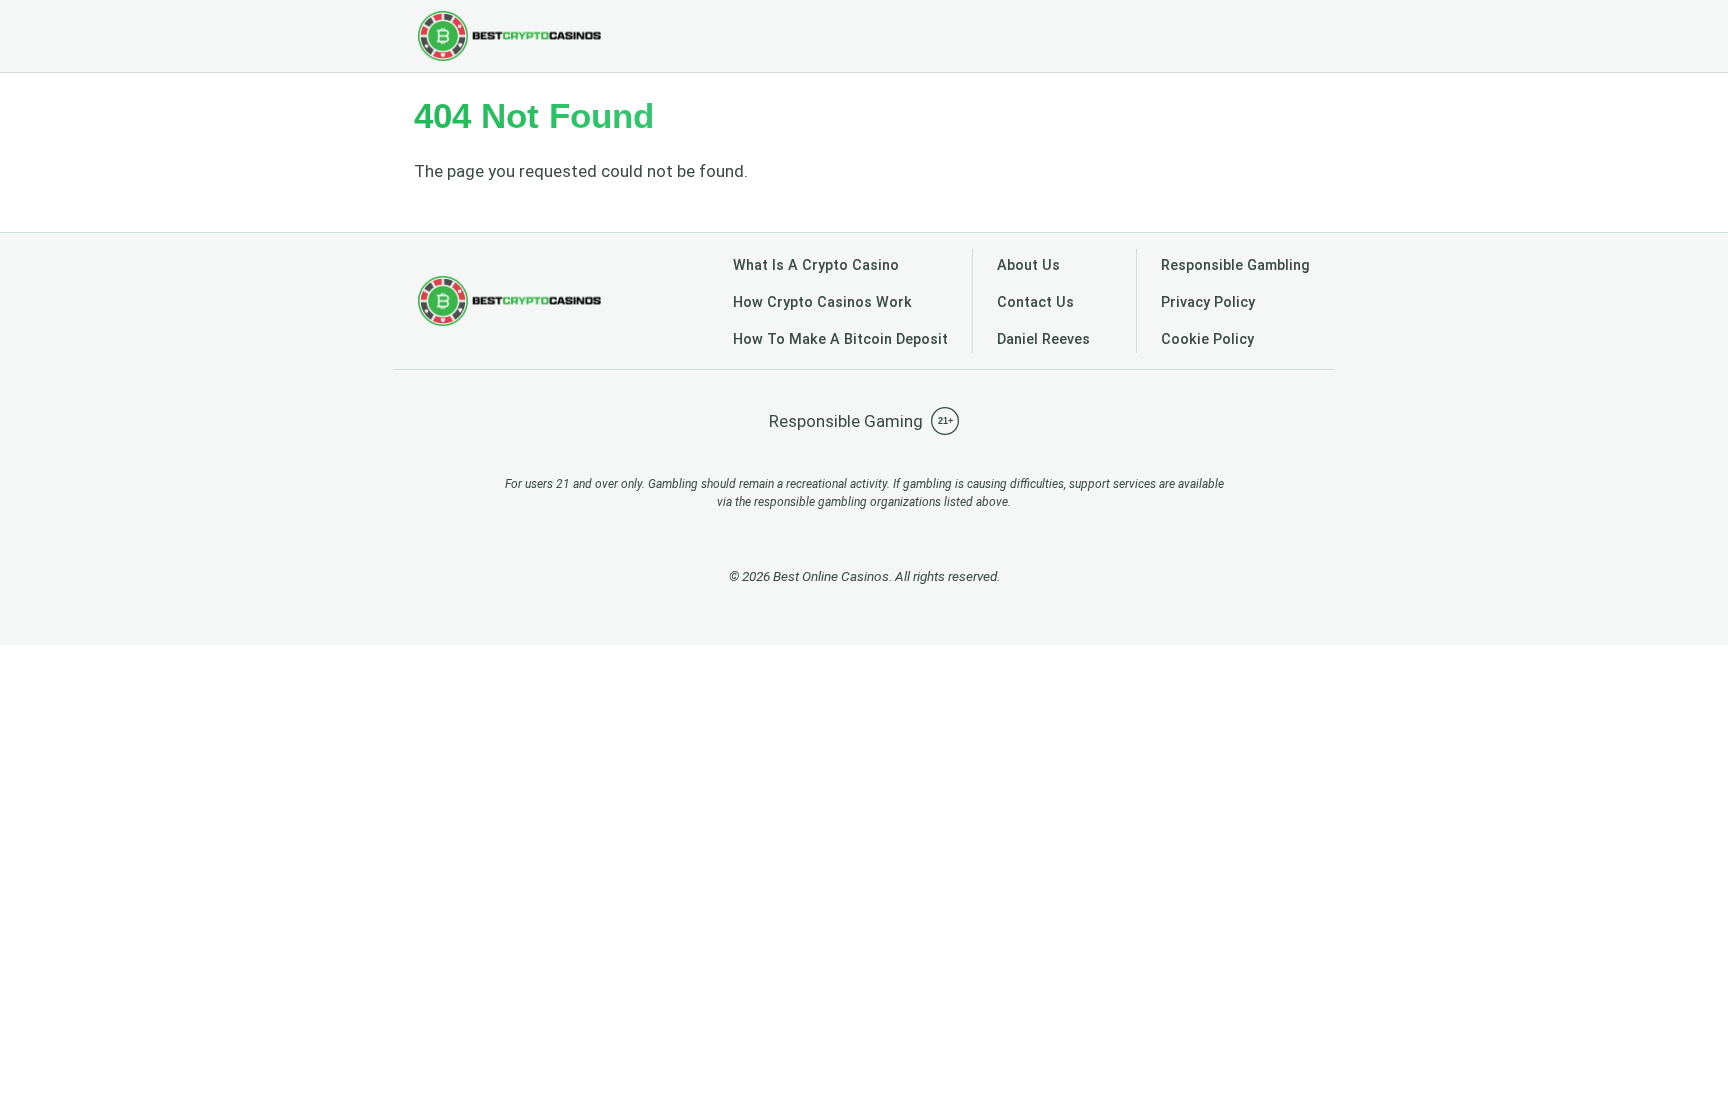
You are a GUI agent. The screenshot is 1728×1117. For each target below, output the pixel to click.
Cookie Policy (1207, 339)
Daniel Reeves (1043, 339)
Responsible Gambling (1235, 265)
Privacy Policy (1208, 302)
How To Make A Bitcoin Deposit (840, 339)
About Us (1028, 265)
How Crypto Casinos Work (822, 302)
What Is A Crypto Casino (816, 265)
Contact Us (1035, 302)
